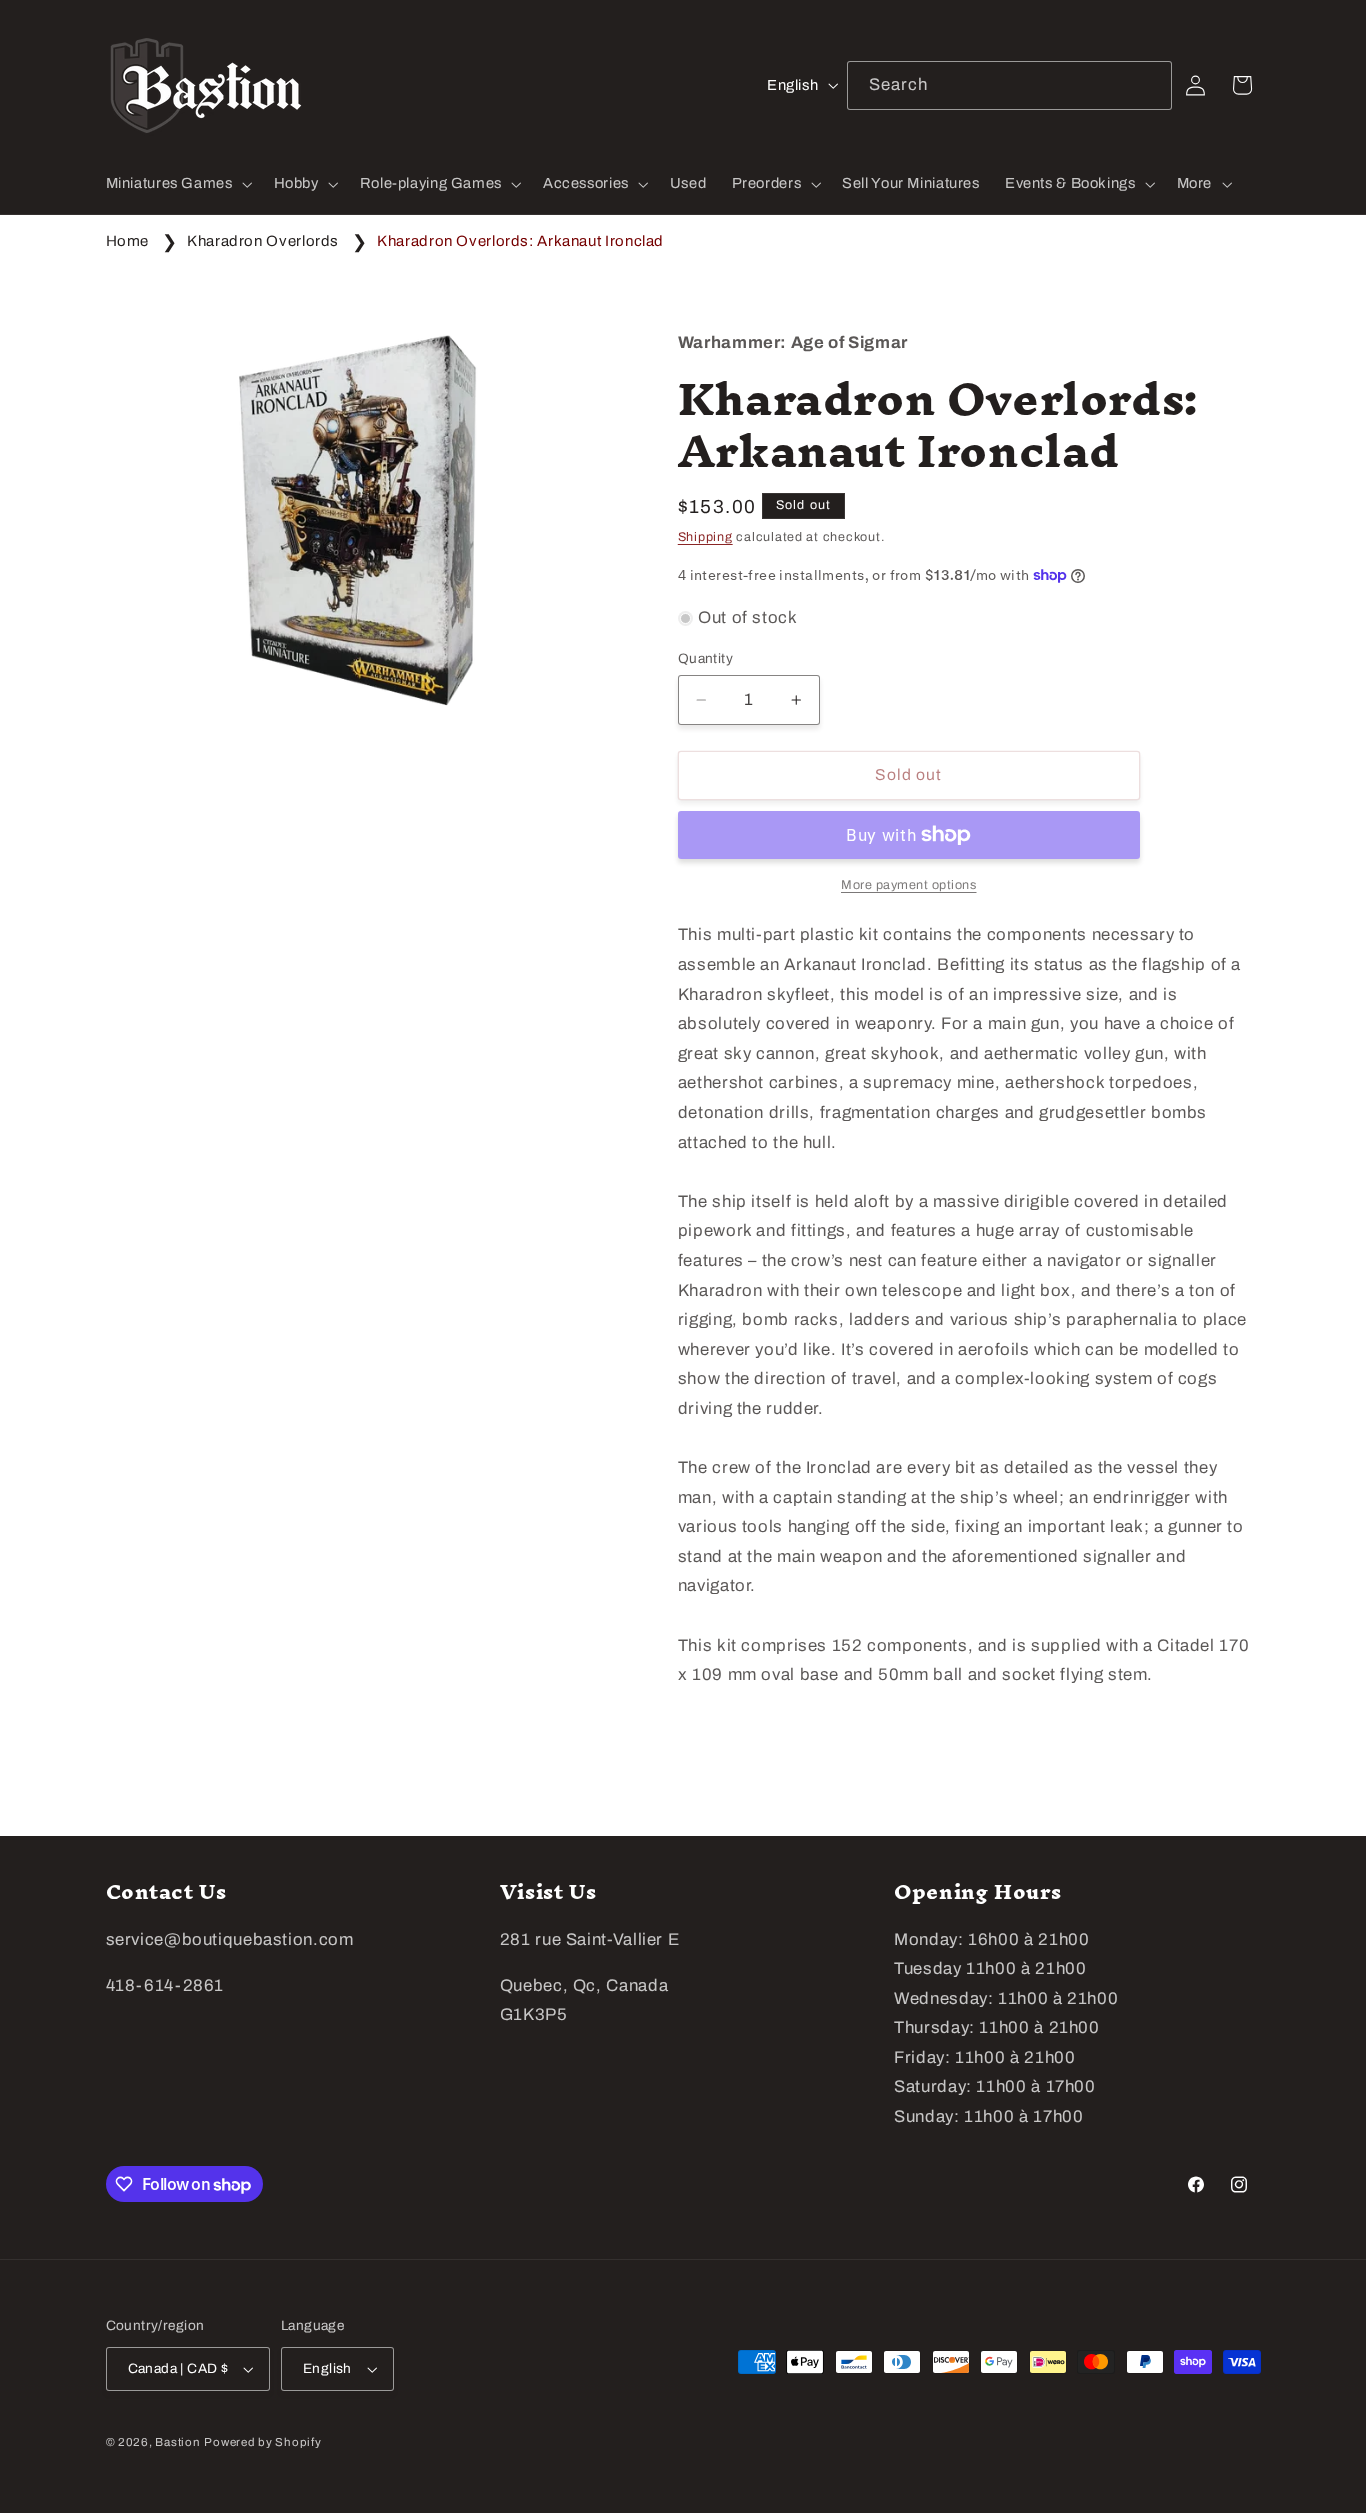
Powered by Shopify (262, 2442)
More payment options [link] (909, 885)
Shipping (705, 537)
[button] (177, 184)
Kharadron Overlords (263, 241)
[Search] (1148, 85)
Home (128, 241)
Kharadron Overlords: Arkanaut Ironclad (520, 241)
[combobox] (1010, 85)
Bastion (177, 2442)
